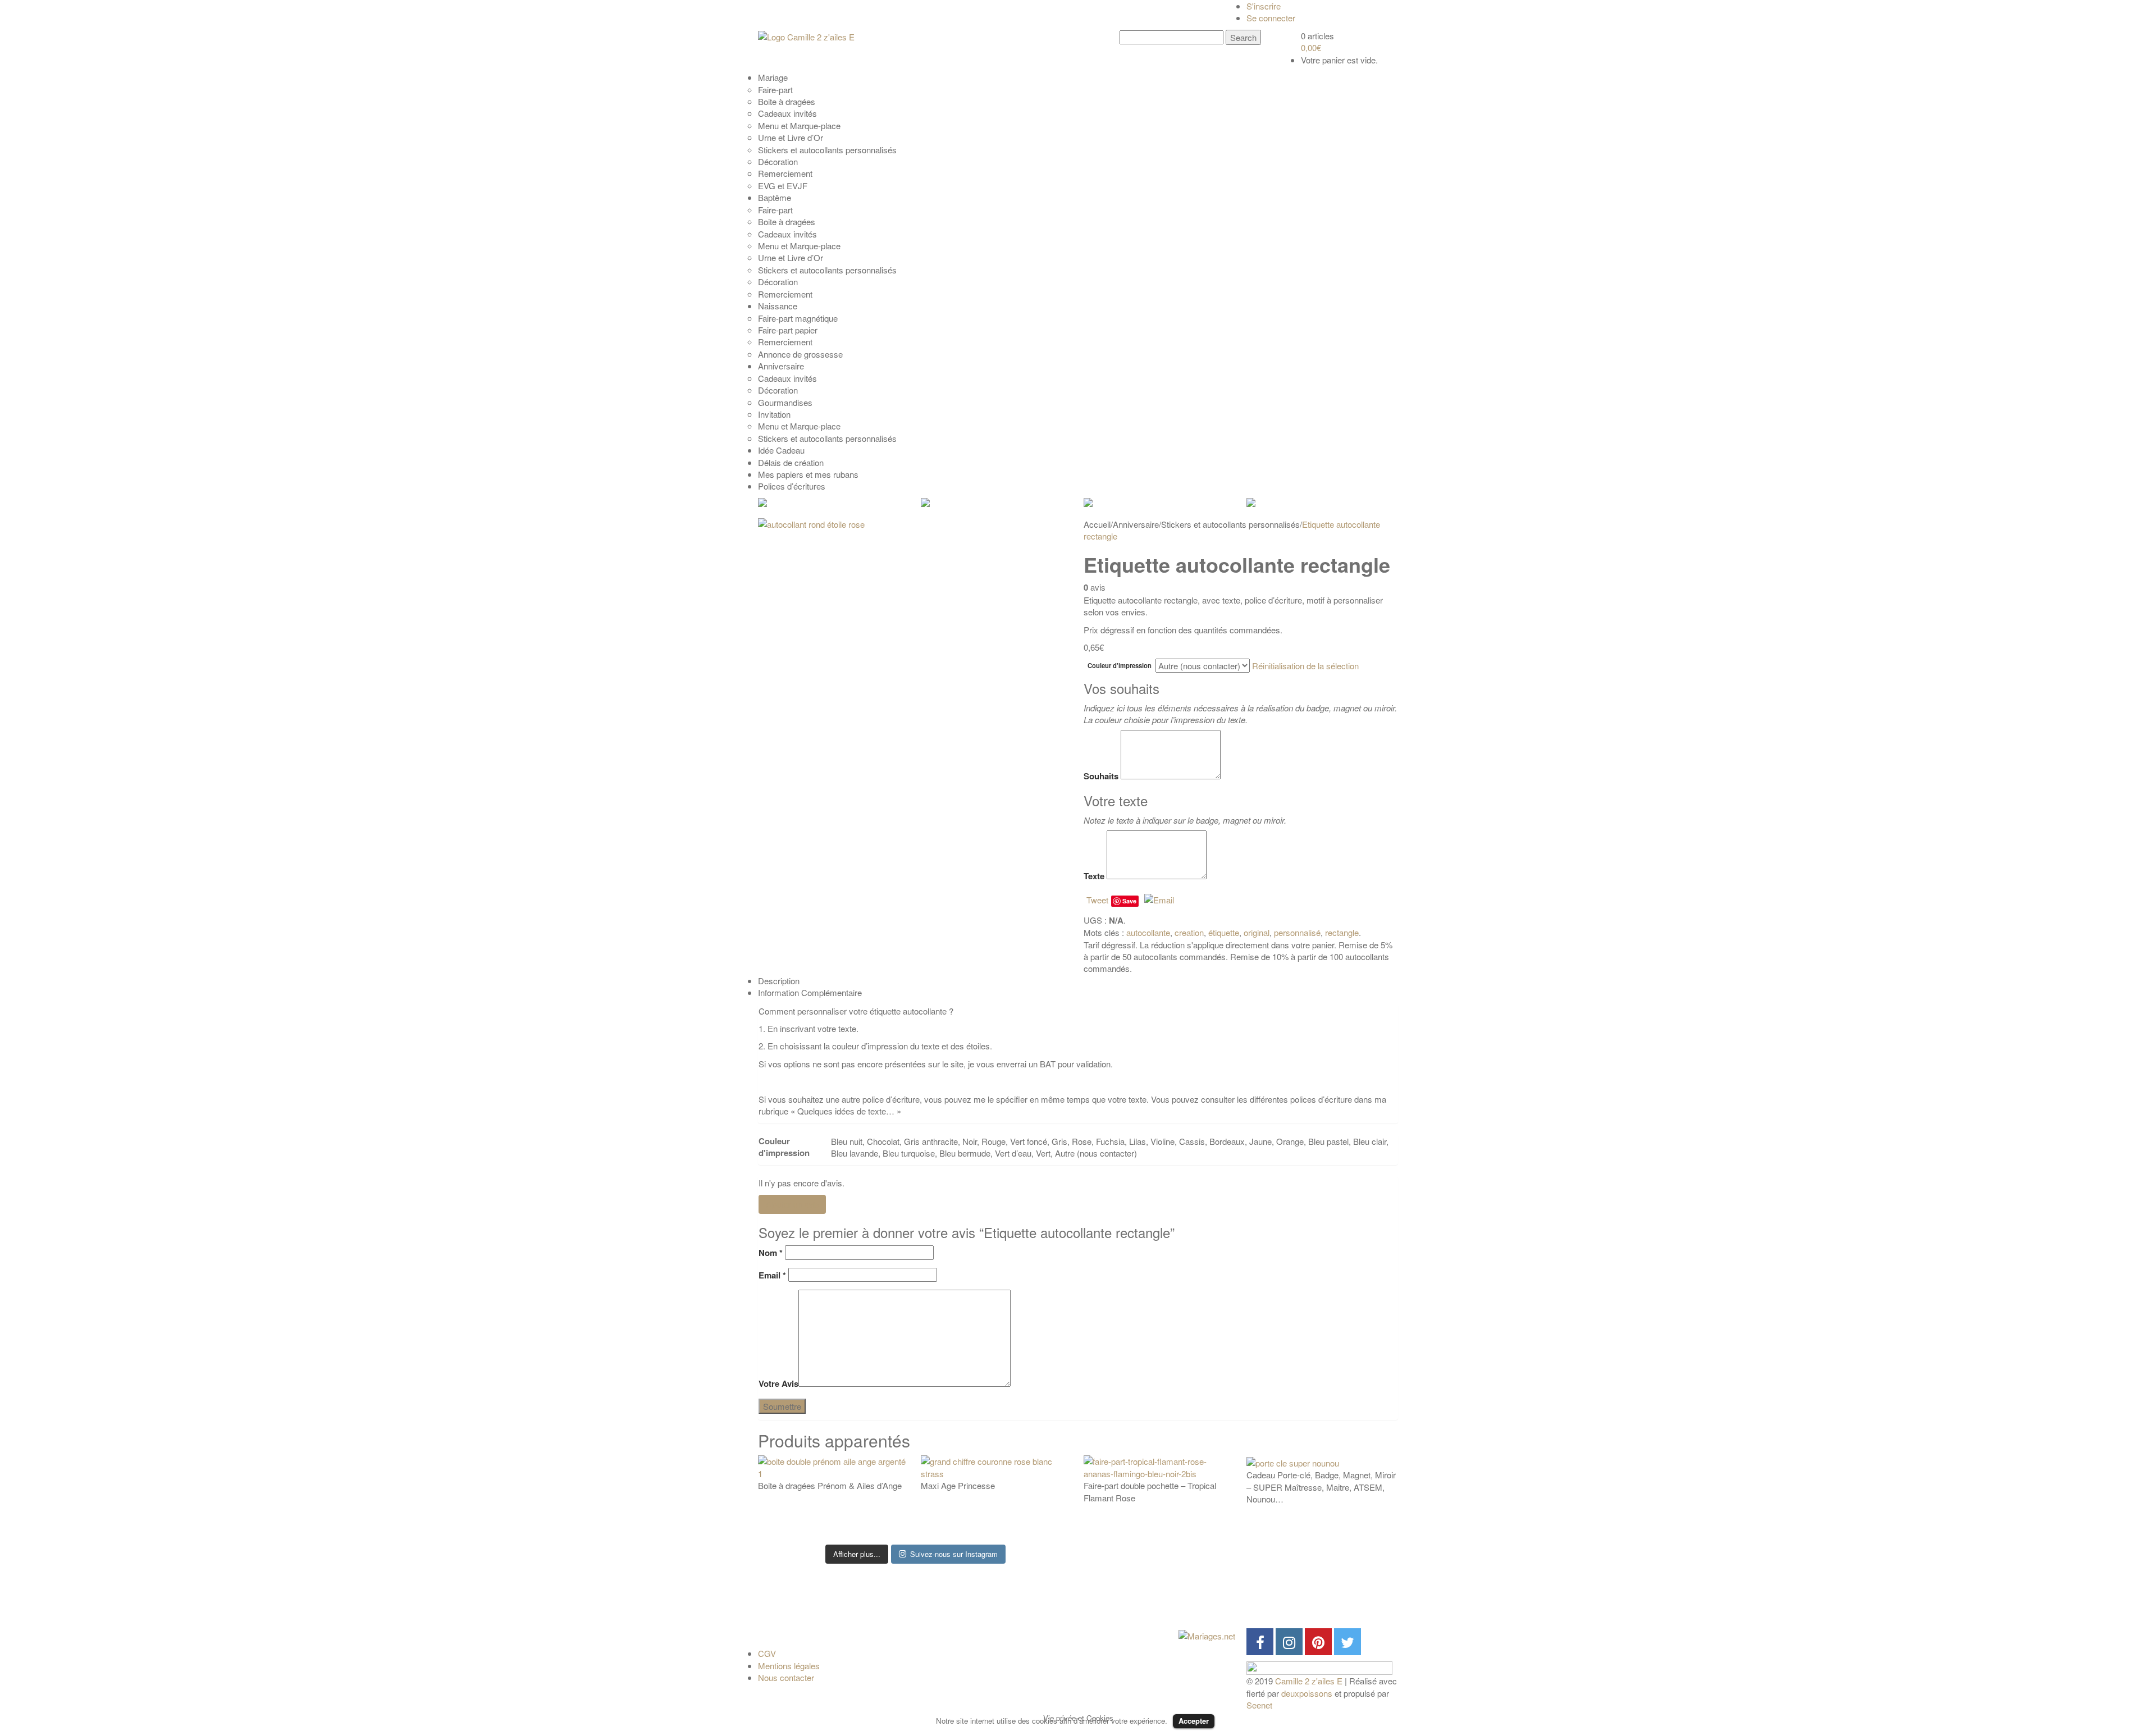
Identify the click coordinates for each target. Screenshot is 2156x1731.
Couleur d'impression (1120, 666)
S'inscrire (1264, 6)
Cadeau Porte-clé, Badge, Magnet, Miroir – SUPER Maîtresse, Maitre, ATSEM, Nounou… (1321, 1487)
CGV (767, 1653)
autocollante (1148, 932)
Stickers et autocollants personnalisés (1230, 524)
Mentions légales (789, 1666)
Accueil (1097, 524)
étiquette (1224, 932)
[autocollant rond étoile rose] (915, 670)
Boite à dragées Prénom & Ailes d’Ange (830, 1485)
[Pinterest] (1318, 1642)
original (1257, 932)
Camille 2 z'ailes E (1309, 1681)
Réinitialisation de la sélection (1305, 666)
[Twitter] (1347, 1642)
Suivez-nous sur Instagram (954, 1554)
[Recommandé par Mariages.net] (1207, 1634)
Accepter (1194, 1721)
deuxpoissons (1307, 1693)
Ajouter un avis (792, 1204)
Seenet (1259, 1705)
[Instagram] (1289, 1642)
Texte (1094, 876)
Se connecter (1271, 18)
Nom (771, 1253)
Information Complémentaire (810, 992)
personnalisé (1297, 932)
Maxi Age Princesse (958, 1485)
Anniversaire (1136, 524)
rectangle (1342, 932)
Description (779, 981)
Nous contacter (786, 1677)
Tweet (1097, 900)
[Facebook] (1260, 1642)
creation (1189, 932)
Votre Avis (778, 1384)
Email (772, 1275)
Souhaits (1101, 776)
